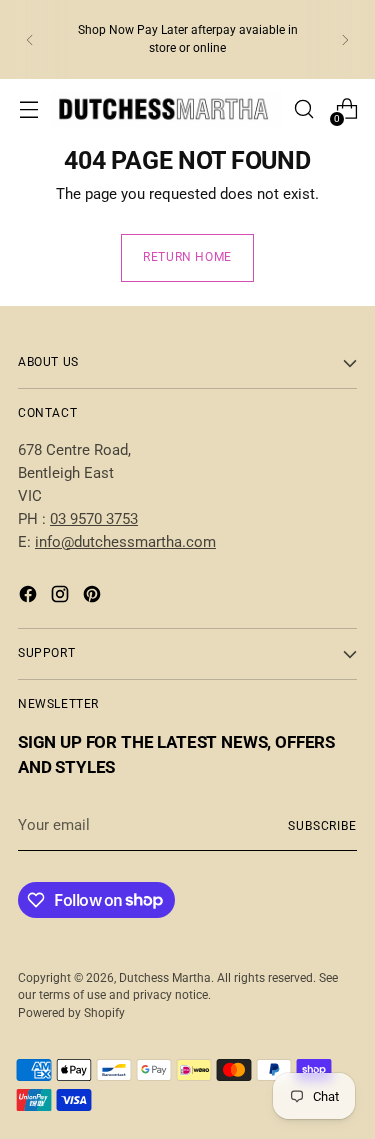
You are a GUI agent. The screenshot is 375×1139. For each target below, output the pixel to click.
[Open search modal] (303, 109)
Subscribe (322, 826)
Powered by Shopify (71, 1013)
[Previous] (30, 39)
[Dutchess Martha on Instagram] (62, 597)
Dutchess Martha (165, 978)
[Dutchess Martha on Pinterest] (94, 597)
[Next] (345, 39)
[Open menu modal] (28, 109)
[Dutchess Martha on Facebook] (30, 597)
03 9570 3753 (94, 519)
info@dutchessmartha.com (125, 542)
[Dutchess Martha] (166, 109)
